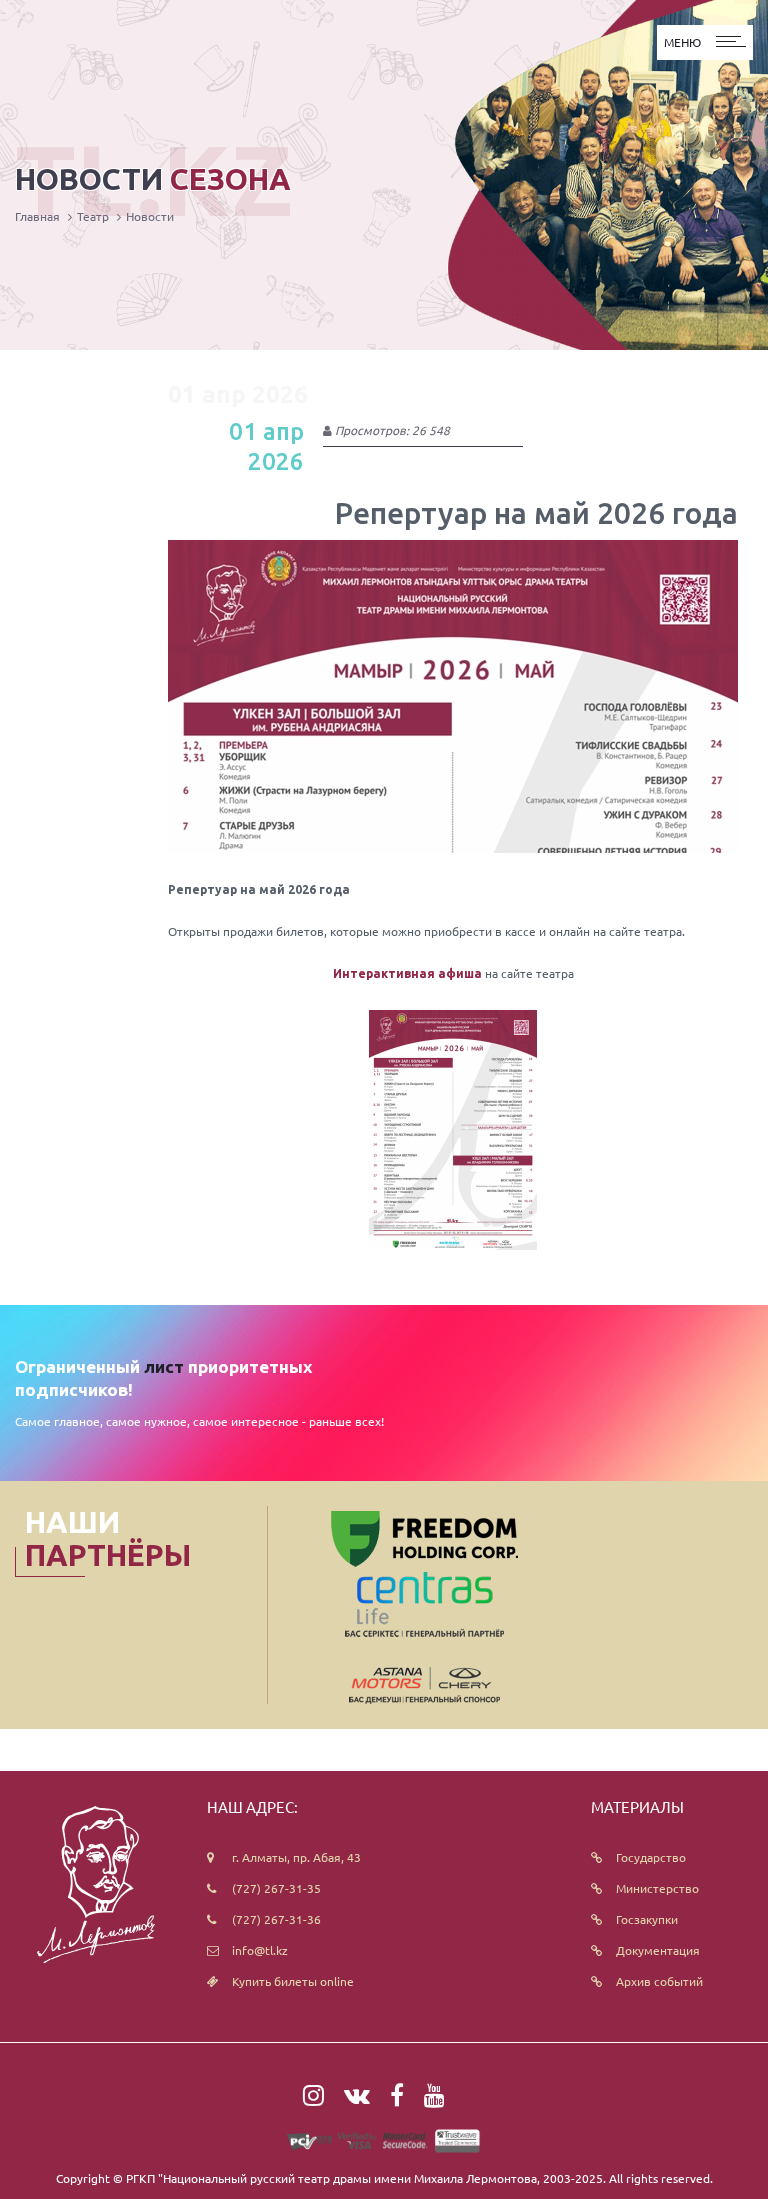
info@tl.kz (260, 1950)
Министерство (657, 1888)
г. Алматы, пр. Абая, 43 (296, 1857)
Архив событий (659, 1981)
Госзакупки (647, 1919)
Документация (658, 1950)
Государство (651, 1857)
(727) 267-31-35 (276, 1888)
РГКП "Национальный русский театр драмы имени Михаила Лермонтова (331, 2178)
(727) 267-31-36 (276, 1919)
